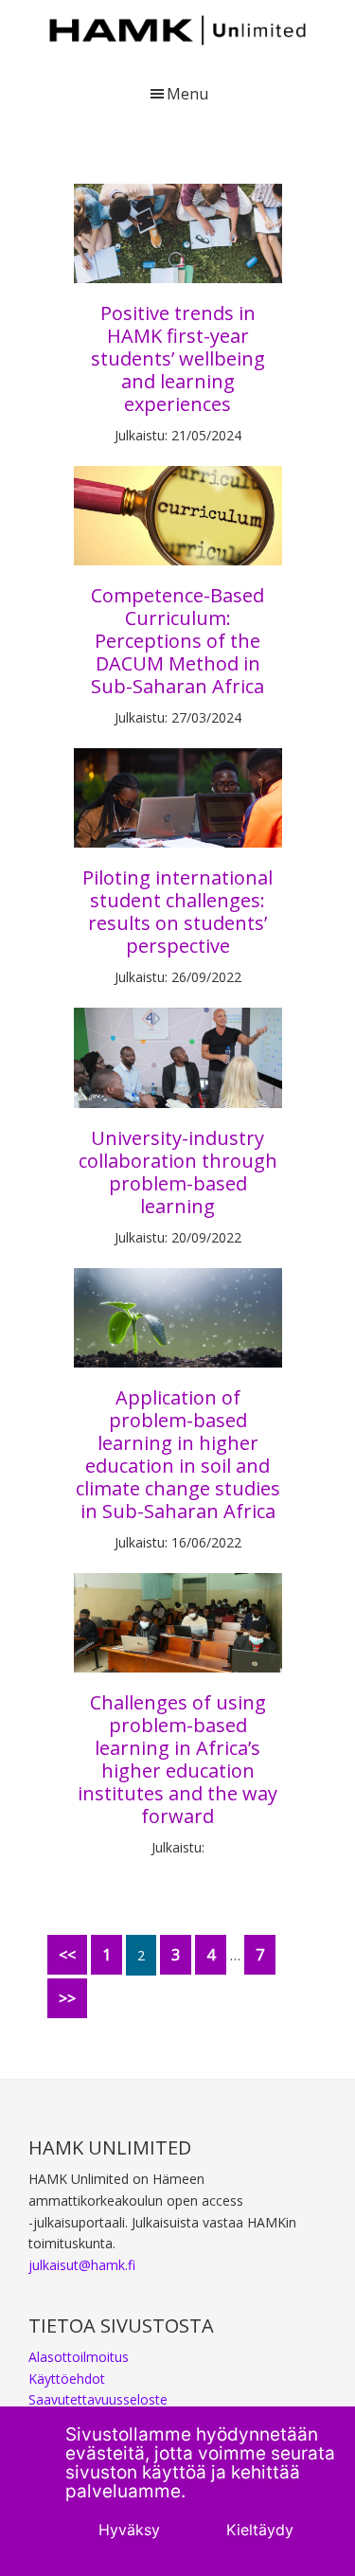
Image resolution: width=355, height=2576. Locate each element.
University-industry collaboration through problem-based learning (178, 1172)
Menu (187, 94)
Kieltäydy (260, 2530)
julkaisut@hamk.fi (82, 2265)
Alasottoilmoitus (79, 2357)
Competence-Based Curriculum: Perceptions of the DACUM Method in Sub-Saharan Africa (177, 641)
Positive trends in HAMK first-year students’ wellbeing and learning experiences (178, 358)
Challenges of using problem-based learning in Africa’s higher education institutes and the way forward (177, 1759)
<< (67, 1955)
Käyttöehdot (67, 2379)
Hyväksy (129, 2530)
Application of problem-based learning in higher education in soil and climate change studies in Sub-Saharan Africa (178, 1454)
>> (67, 1998)
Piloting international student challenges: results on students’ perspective (177, 912)
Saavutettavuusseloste (98, 2399)
